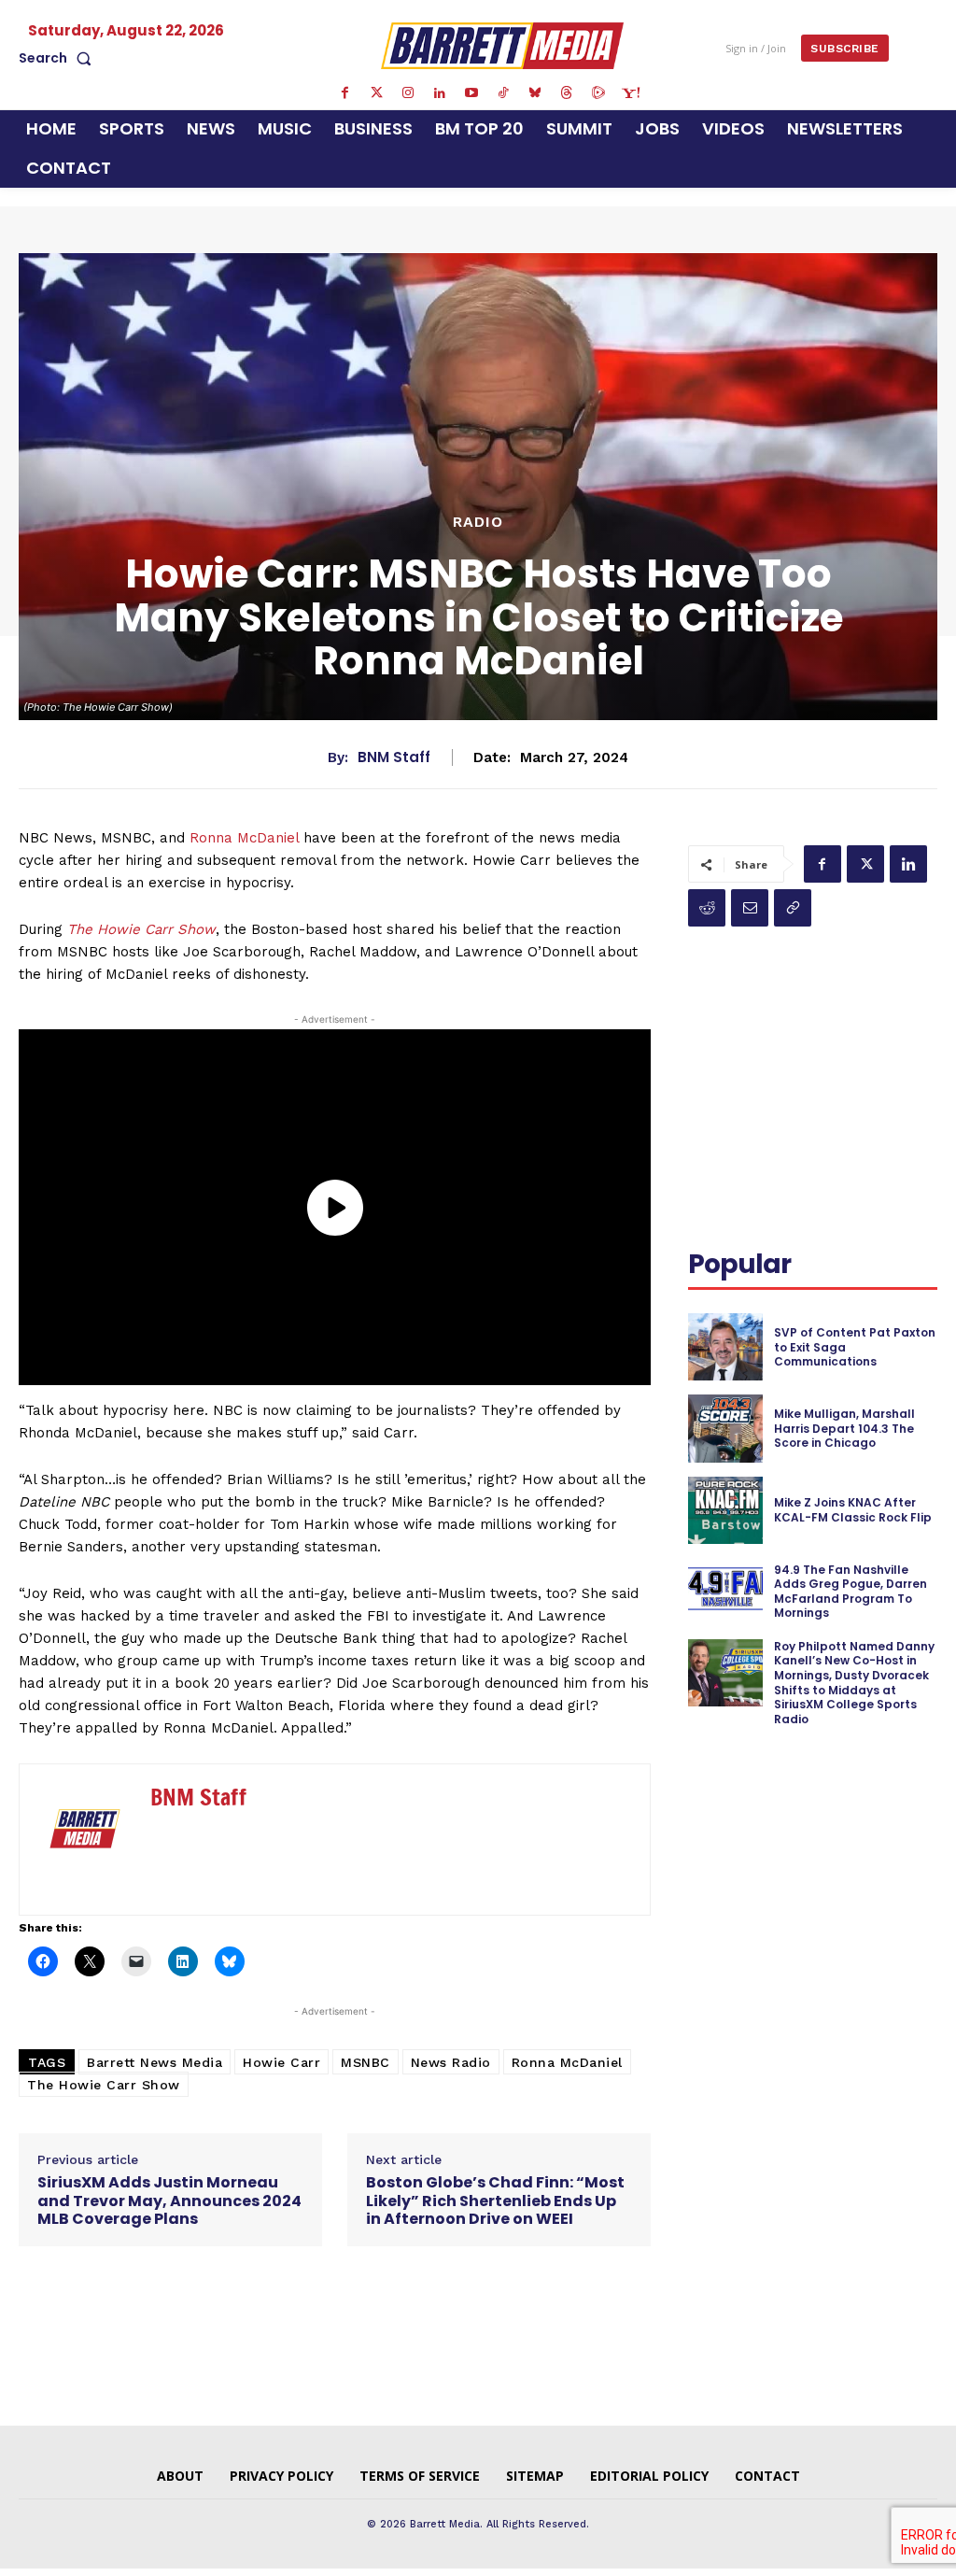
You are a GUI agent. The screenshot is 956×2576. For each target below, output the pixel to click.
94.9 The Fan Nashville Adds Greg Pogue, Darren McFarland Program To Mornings (851, 1592)
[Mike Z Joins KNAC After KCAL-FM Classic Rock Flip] (725, 1510)
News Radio (451, 2062)
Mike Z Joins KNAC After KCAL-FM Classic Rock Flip (853, 1510)
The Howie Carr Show (141, 929)
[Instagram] (408, 93)
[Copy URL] (793, 908)
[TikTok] (503, 93)
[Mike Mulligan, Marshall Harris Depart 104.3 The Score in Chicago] (725, 1428)
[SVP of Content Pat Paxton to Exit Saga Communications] (725, 1347)
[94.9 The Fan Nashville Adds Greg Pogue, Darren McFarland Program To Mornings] (725, 1592)
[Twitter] (376, 93)
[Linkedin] (440, 93)
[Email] (750, 908)
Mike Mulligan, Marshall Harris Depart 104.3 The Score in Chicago (844, 1428)
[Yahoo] (630, 93)
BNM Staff (394, 757)
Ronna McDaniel (244, 838)
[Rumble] (598, 93)
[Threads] (567, 93)
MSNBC (366, 2062)
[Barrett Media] (502, 45)
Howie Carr (281, 2062)
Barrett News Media (155, 2062)
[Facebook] (344, 93)
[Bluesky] (535, 93)
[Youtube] (471, 93)
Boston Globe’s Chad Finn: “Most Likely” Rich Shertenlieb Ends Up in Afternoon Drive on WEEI (495, 2201)
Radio (478, 522)
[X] (865, 864)
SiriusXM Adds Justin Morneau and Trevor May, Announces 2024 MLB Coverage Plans (169, 2201)
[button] (59, 58)
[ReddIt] (707, 908)
